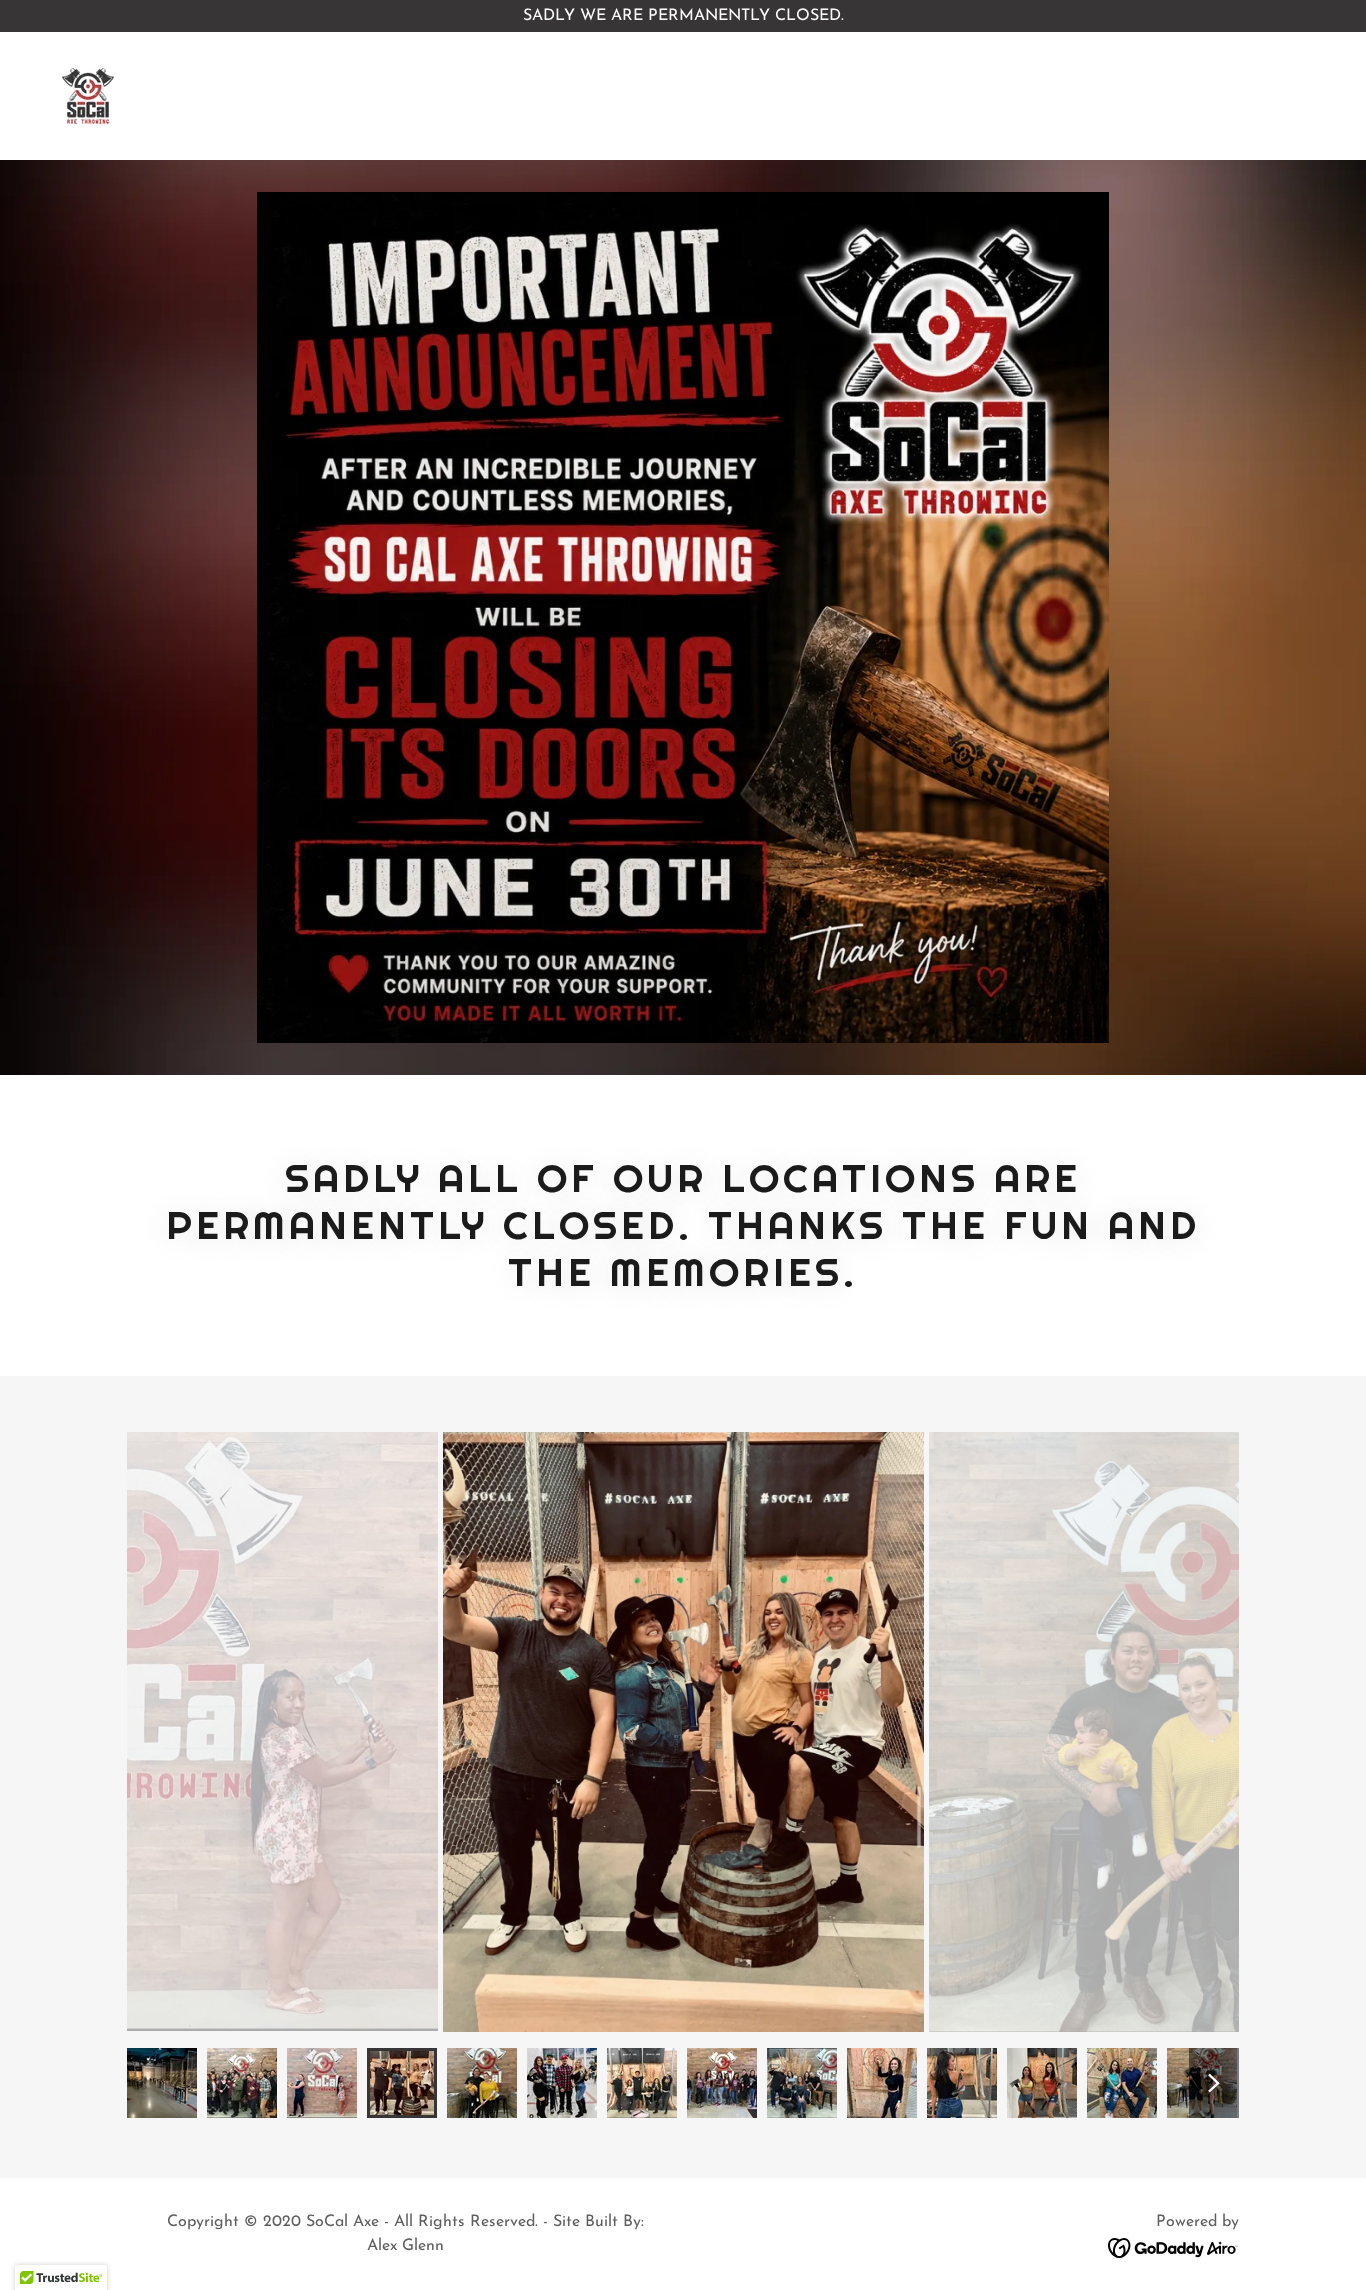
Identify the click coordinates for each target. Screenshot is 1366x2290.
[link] (88, 95)
